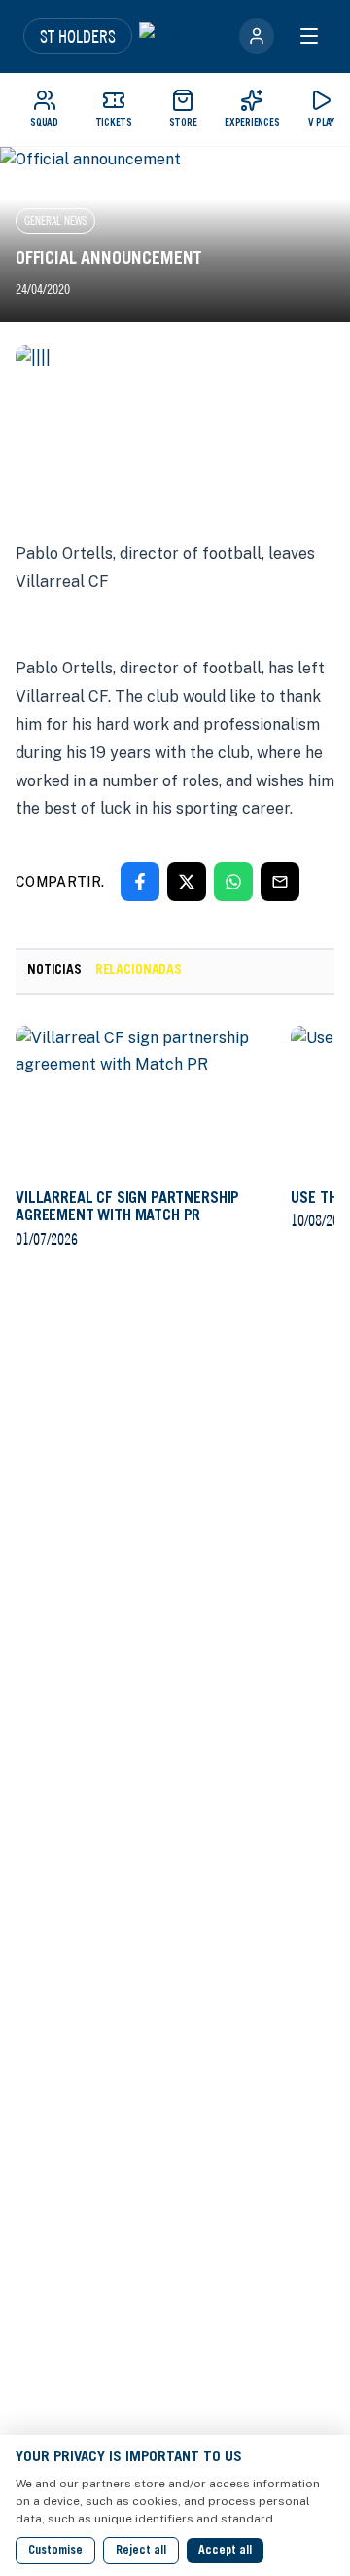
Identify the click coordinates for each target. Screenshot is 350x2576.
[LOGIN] (257, 36)
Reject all (141, 2551)
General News (55, 220)
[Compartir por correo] (280, 882)
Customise (55, 2551)
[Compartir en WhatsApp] (233, 882)
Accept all (225, 2551)
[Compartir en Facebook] (140, 882)
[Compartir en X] (187, 882)
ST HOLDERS (78, 36)
